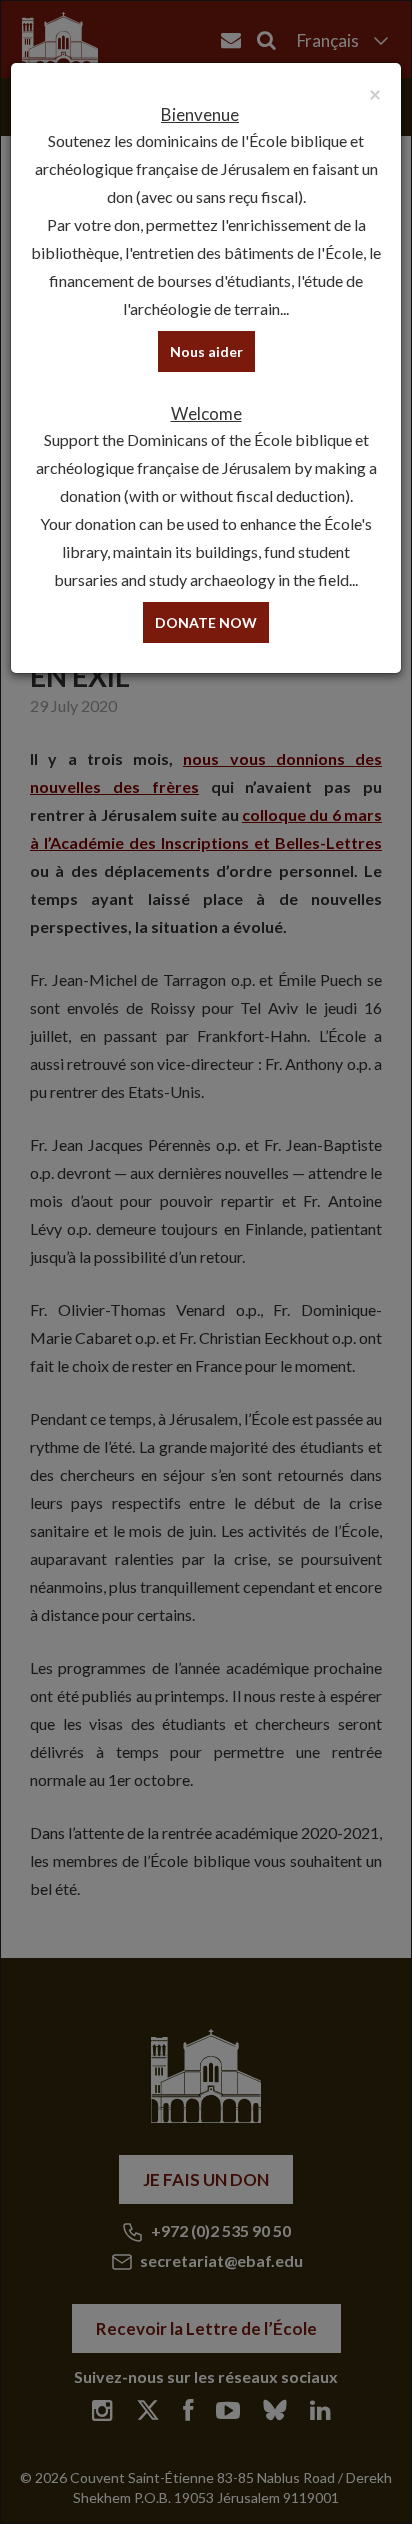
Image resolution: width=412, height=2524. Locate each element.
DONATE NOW (206, 622)
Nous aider (206, 351)
